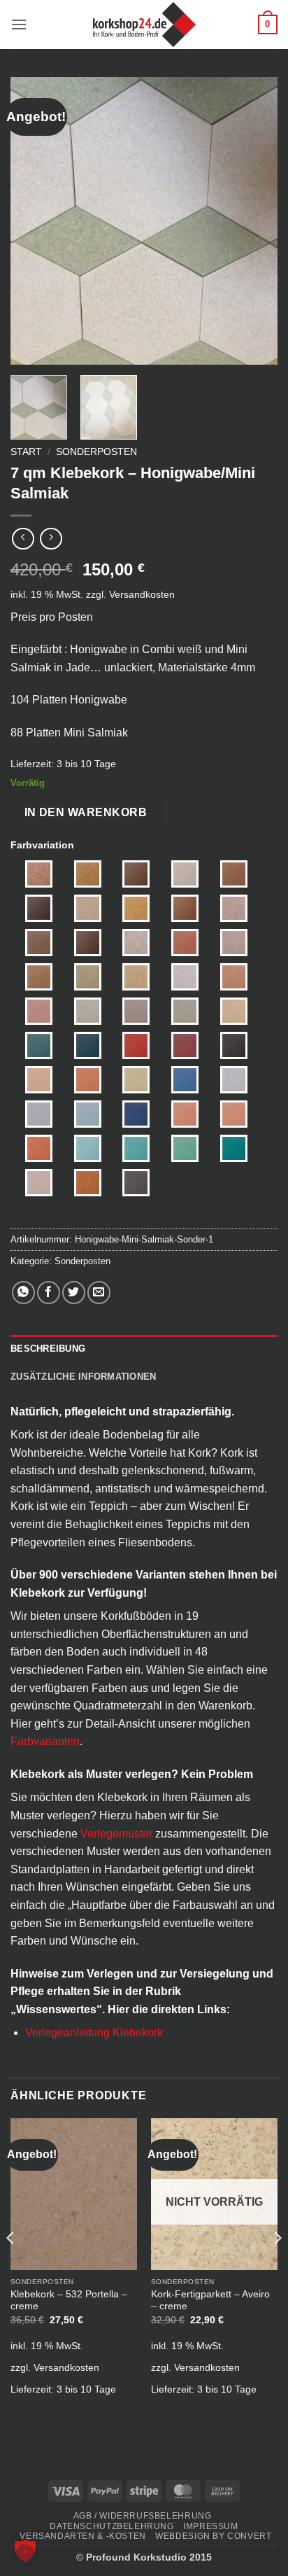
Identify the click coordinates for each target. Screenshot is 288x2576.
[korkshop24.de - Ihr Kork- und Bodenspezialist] (144, 24)
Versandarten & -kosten (82, 2536)
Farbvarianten (45, 1741)
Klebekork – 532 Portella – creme (69, 2301)
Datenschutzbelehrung (111, 2526)
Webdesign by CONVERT (213, 2536)
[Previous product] (51, 539)
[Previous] (34, 220)
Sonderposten (96, 452)
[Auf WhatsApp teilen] (23, 1293)
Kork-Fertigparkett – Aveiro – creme (210, 2301)
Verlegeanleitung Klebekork (94, 2032)
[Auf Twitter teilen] (74, 1293)
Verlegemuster (116, 1834)
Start (26, 452)
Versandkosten (142, 594)
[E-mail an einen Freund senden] (99, 1293)
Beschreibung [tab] (48, 1349)
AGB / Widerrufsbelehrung (143, 2516)
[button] (19, 24)
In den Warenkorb (86, 812)
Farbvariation (42, 845)
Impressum (211, 2526)
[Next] (254, 220)
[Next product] (23, 539)
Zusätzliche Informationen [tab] (83, 1377)
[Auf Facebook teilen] (49, 1293)
